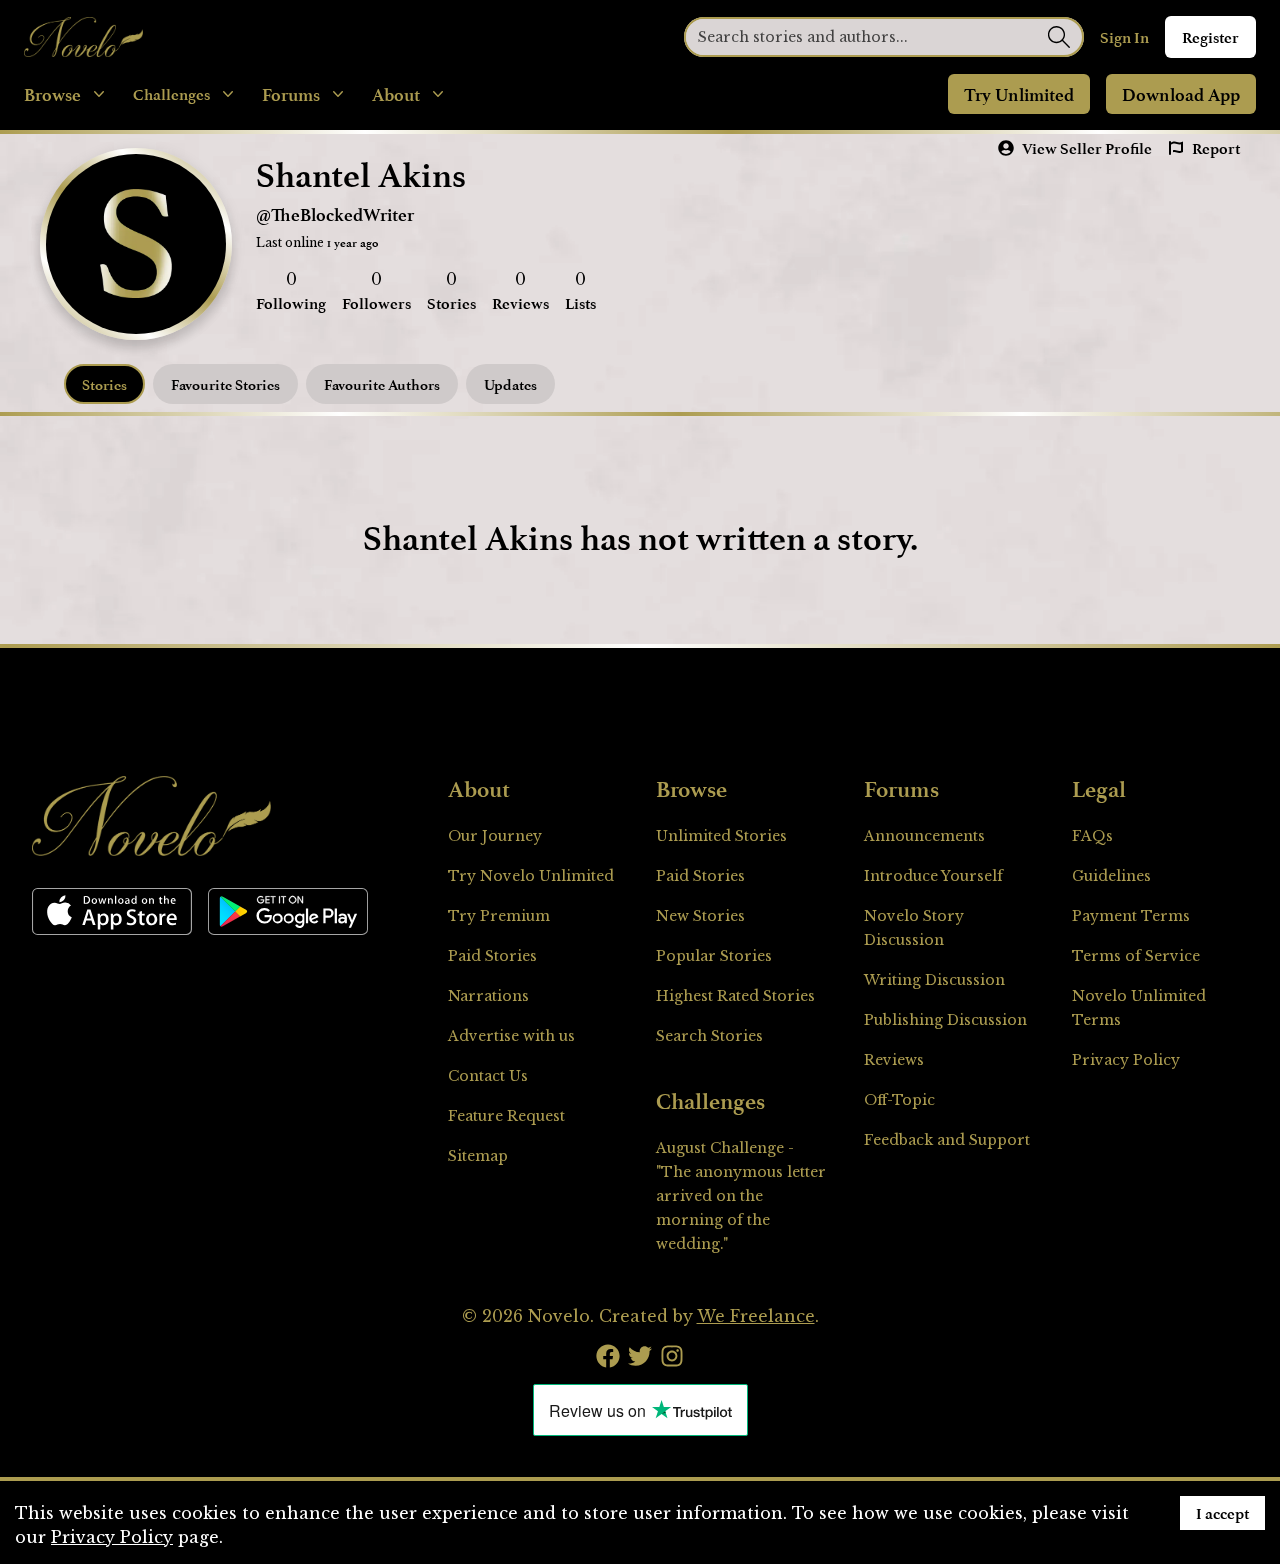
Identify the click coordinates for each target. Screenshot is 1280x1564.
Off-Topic (899, 1100)
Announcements (924, 836)
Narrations (488, 996)
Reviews (894, 1060)
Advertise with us (511, 1036)
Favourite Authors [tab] (382, 384)
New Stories (700, 916)
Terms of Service (1136, 956)
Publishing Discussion (945, 1020)
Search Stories (709, 1036)
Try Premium (499, 916)
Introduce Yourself (933, 876)
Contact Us (488, 1076)
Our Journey (495, 836)
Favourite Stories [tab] (225, 384)
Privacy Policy (1126, 1060)
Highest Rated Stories (735, 996)
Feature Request (506, 1116)
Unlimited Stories (721, 836)
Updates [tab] (510, 384)
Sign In (1124, 37)
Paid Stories (492, 956)
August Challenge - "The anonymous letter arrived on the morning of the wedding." (741, 1196)
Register (1210, 37)
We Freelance (756, 1316)
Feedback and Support (947, 1140)
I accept (1222, 1513)
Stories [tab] (104, 384)
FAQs (1092, 836)
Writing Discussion (934, 980)
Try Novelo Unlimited (531, 876)
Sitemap (478, 1156)
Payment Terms (1131, 916)
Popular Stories (714, 956)
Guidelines (1111, 876)
